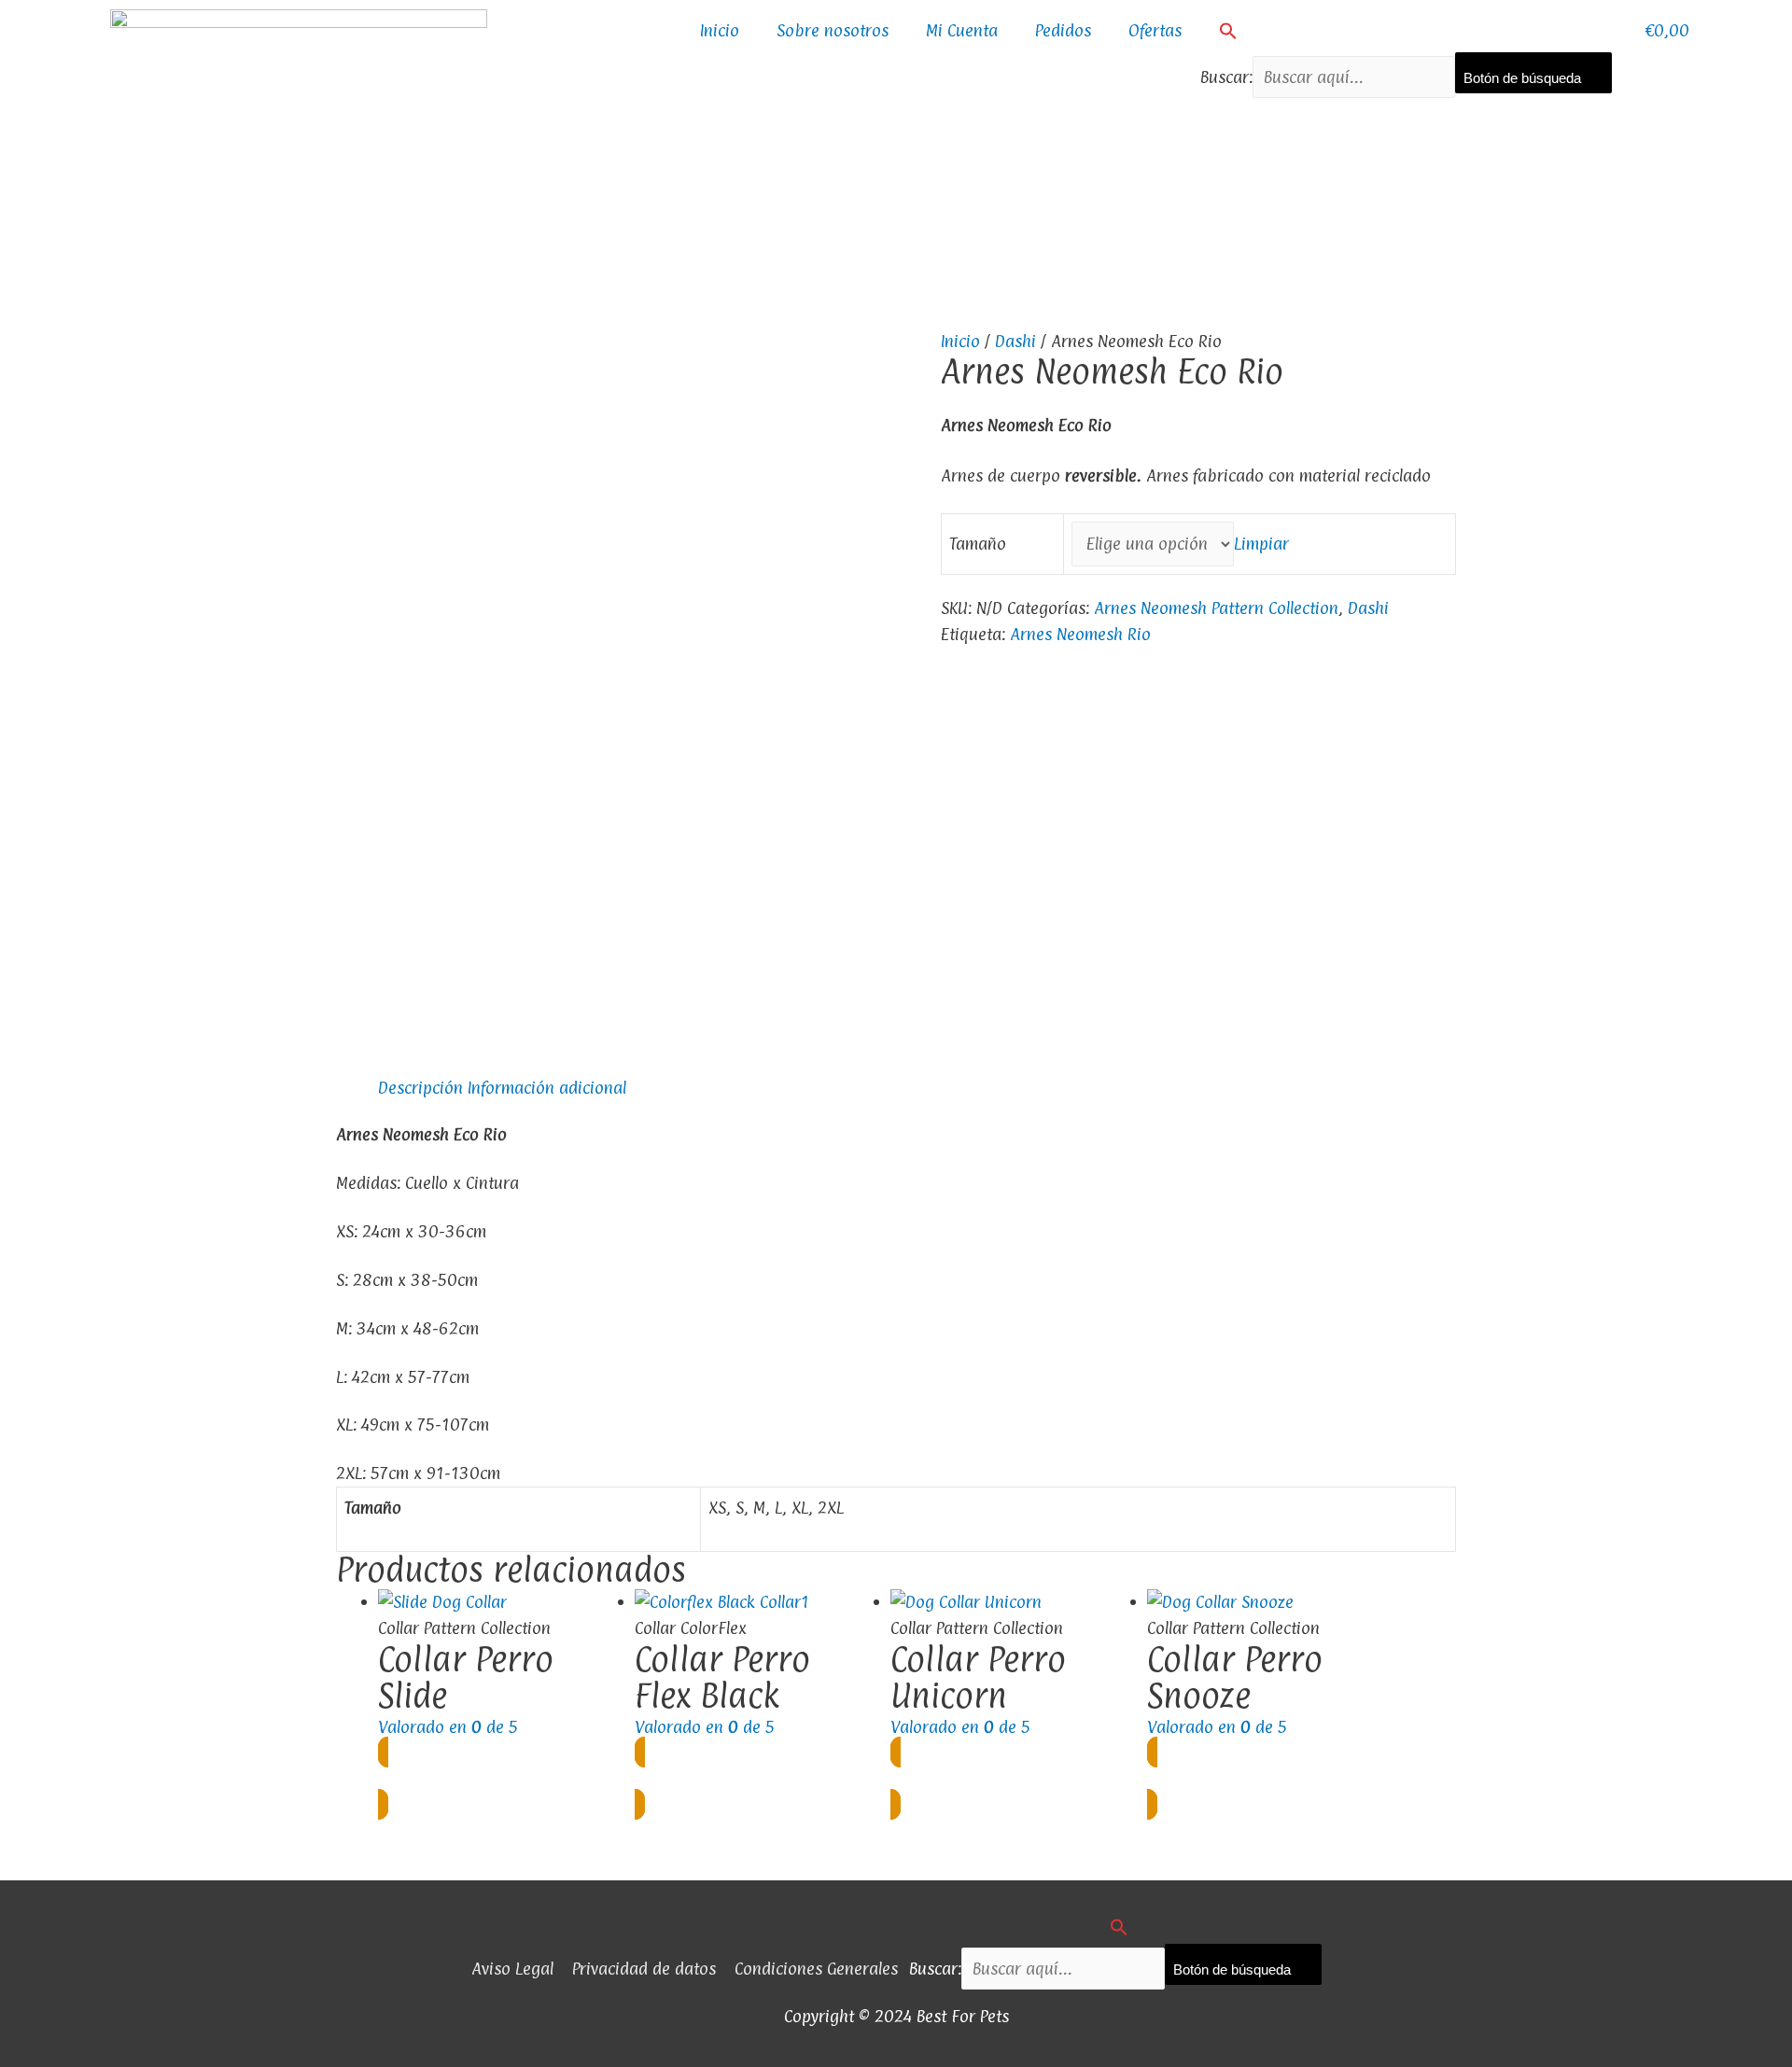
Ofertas (1155, 30)
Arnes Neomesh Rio (1080, 634)
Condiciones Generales (816, 1969)
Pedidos (1063, 30)
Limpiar (1261, 544)
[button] (1407, 31)
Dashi (1015, 341)
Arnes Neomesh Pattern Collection (1216, 608)
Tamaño (978, 544)
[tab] (420, 1088)
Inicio (720, 30)
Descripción (420, 1088)
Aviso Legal (512, 1969)
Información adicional (547, 1088)
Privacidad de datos (644, 1969)
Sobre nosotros (833, 30)
